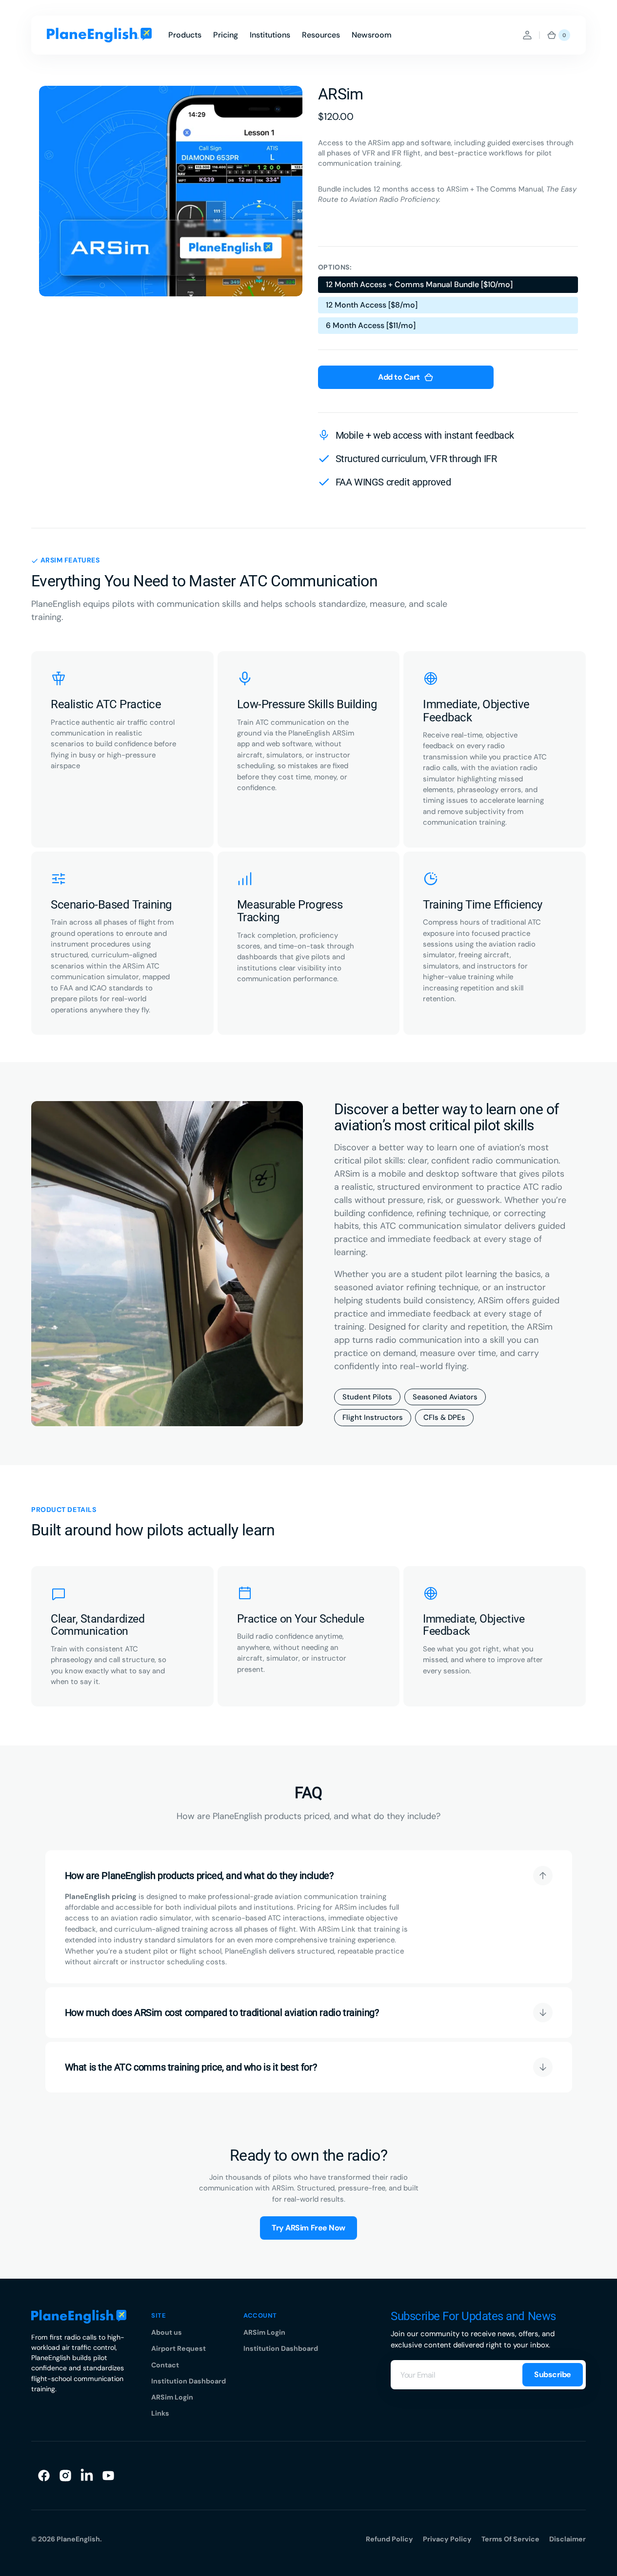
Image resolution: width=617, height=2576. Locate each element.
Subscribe (553, 2374)
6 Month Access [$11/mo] (370, 327)
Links (160, 2413)
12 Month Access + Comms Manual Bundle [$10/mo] (419, 286)
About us (167, 2332)
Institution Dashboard (189, 2381)
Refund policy (389, 2539)
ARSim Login (172, 2397)
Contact (165, 2365)
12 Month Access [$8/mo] (371, 307)
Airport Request (179, 2348)
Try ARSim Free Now (308, 2228)
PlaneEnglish (78, 2539)
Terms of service (510, 2539)
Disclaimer (567, 2539)
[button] (527, 35)
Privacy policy (447, 2539)
